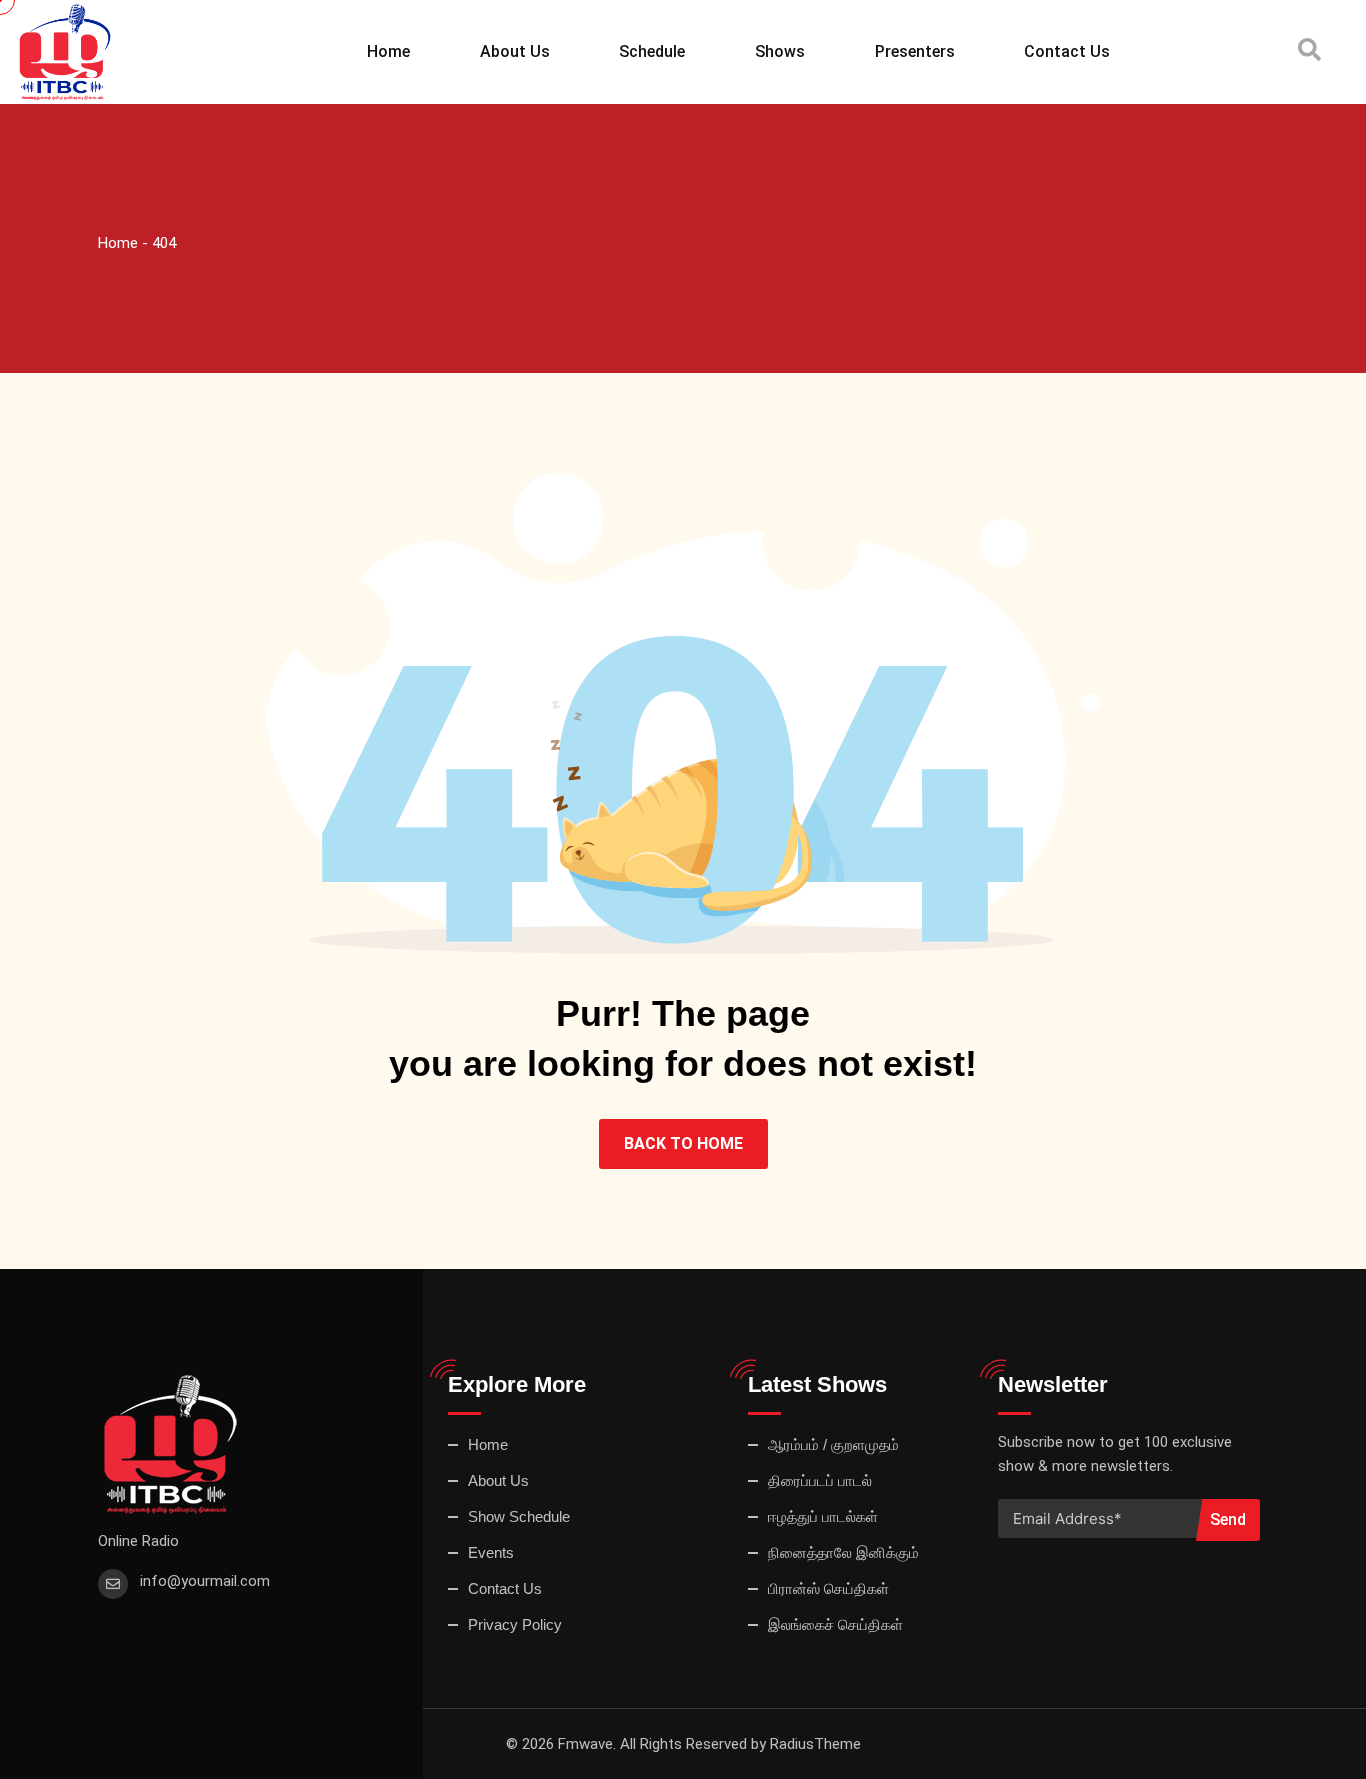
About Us (515, 51)
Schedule (652, 51)
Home (388, 51)
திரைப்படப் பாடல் (820, 1480)
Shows (780, 51)
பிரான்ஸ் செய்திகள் (828, 1588)
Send (1228, 1519)
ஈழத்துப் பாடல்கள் (823, 1516)
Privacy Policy (515, 1624)
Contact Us (1067, 51)
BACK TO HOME (683, 1143)
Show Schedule (519, 1516)
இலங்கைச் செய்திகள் (835, 1624)
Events (491, 1552)
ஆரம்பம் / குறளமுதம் (833, 1444)
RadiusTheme (815, 1744)
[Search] (1309, 50)
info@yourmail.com (205, 1581)
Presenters (915, 51)
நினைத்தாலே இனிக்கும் (843, 1552)
